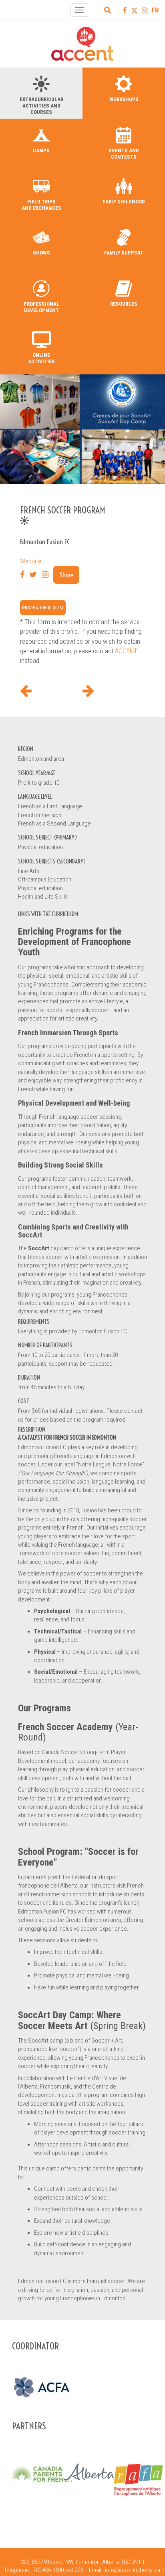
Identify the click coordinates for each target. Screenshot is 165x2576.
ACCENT (126, 651)
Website (31, 561)
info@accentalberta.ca (133, 2570)
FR (155, 10)
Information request (43, 608)
